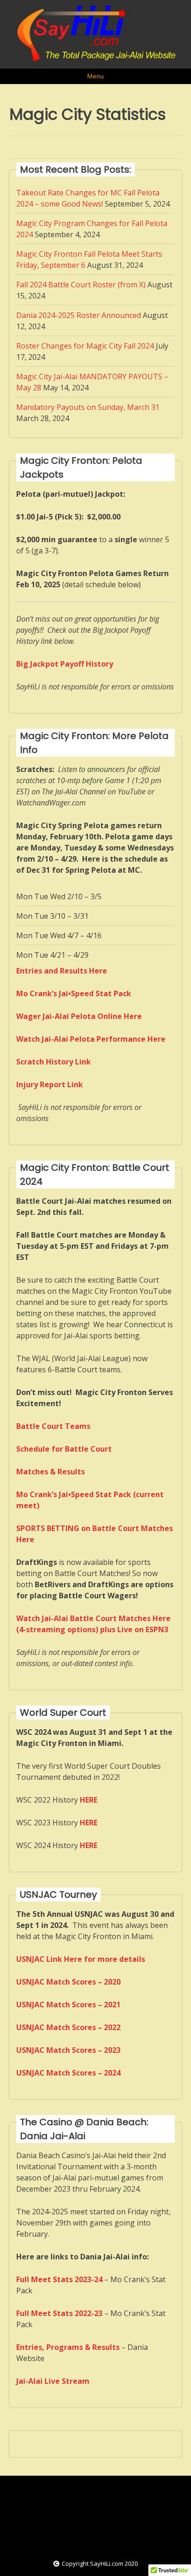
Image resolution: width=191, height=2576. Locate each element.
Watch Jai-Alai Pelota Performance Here (91, 1039)
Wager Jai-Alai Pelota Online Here (79, 1016)
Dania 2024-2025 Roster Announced (79, 315)
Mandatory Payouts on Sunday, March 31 (88, 407)
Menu (95, 76)
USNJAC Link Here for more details (81, 1959)
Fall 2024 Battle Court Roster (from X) (81, 285)
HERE (89, 1823)
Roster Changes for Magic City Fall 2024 (85, 346)
